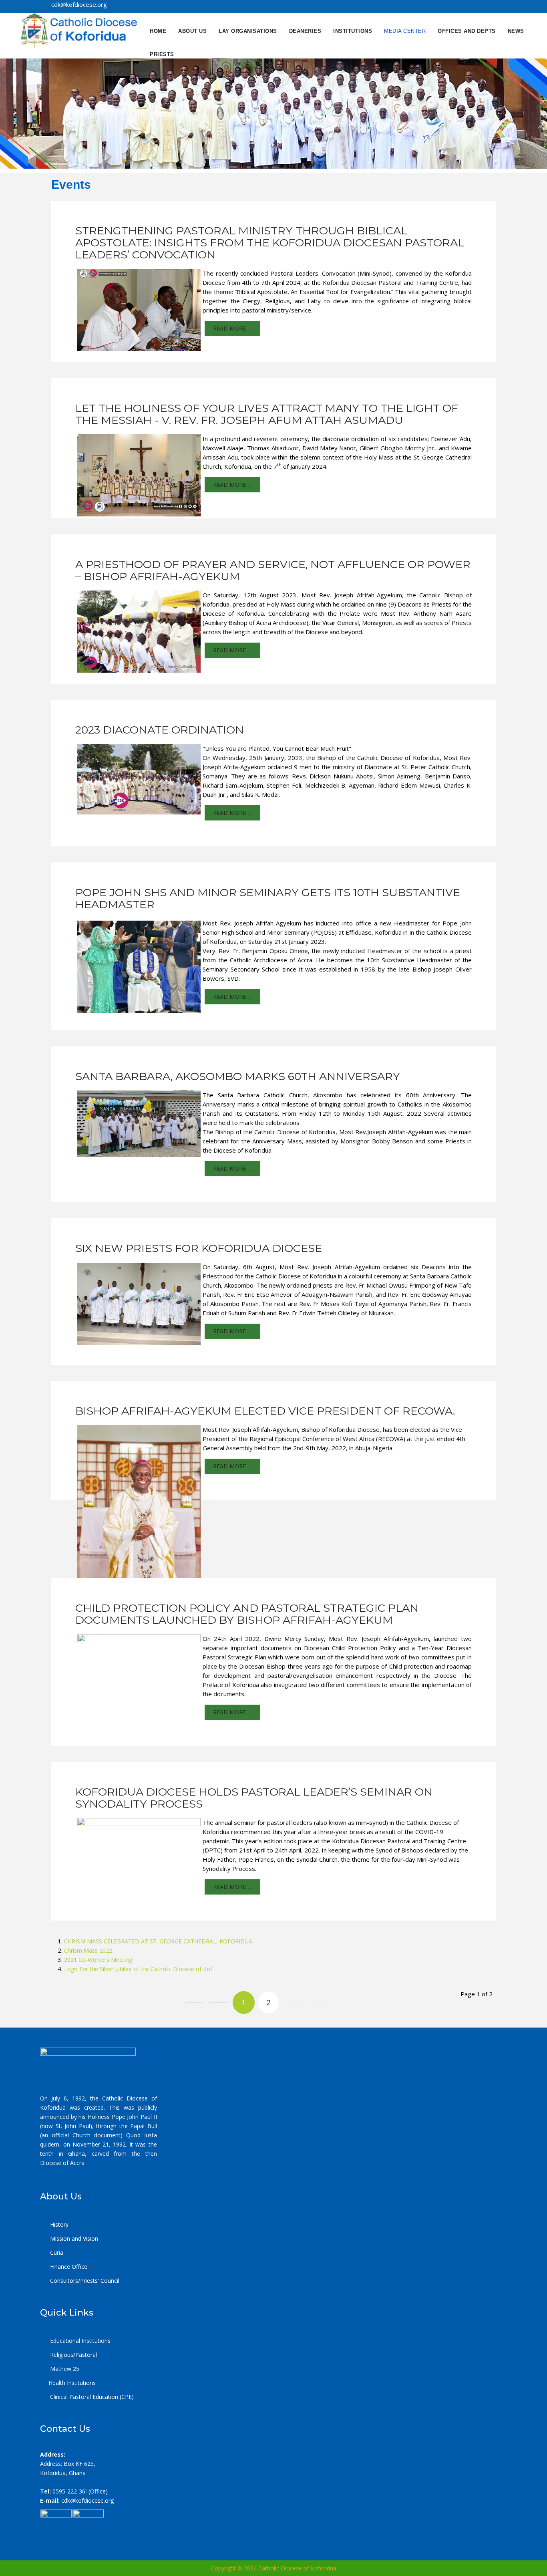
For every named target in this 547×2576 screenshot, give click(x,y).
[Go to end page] (318, 2003)
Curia (56, 2252)
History (58, 2224)
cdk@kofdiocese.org (87, 2500)
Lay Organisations (248, 31)
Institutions (353, 31)
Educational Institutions (79, 2341)
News (516, 31)
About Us (192, 31)
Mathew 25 (64, 2369)
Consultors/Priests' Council (84, 2281)
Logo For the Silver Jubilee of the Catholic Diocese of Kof (138, 1969)
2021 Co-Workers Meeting (98, 1960)
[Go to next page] (293, 2003)
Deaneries (305, 31)
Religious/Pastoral (73, 2355)
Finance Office (68, 2267)
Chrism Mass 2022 (88, 1950)
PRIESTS (162, 54)
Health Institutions (72, 2383)
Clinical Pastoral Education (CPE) (91, 2397)
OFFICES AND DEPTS (467, 31)
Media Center (405, 31)
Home (158, 31)
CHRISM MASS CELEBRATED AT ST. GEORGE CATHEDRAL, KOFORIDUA (158, 1941)
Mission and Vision (73, 2238)
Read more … (232, 328)
